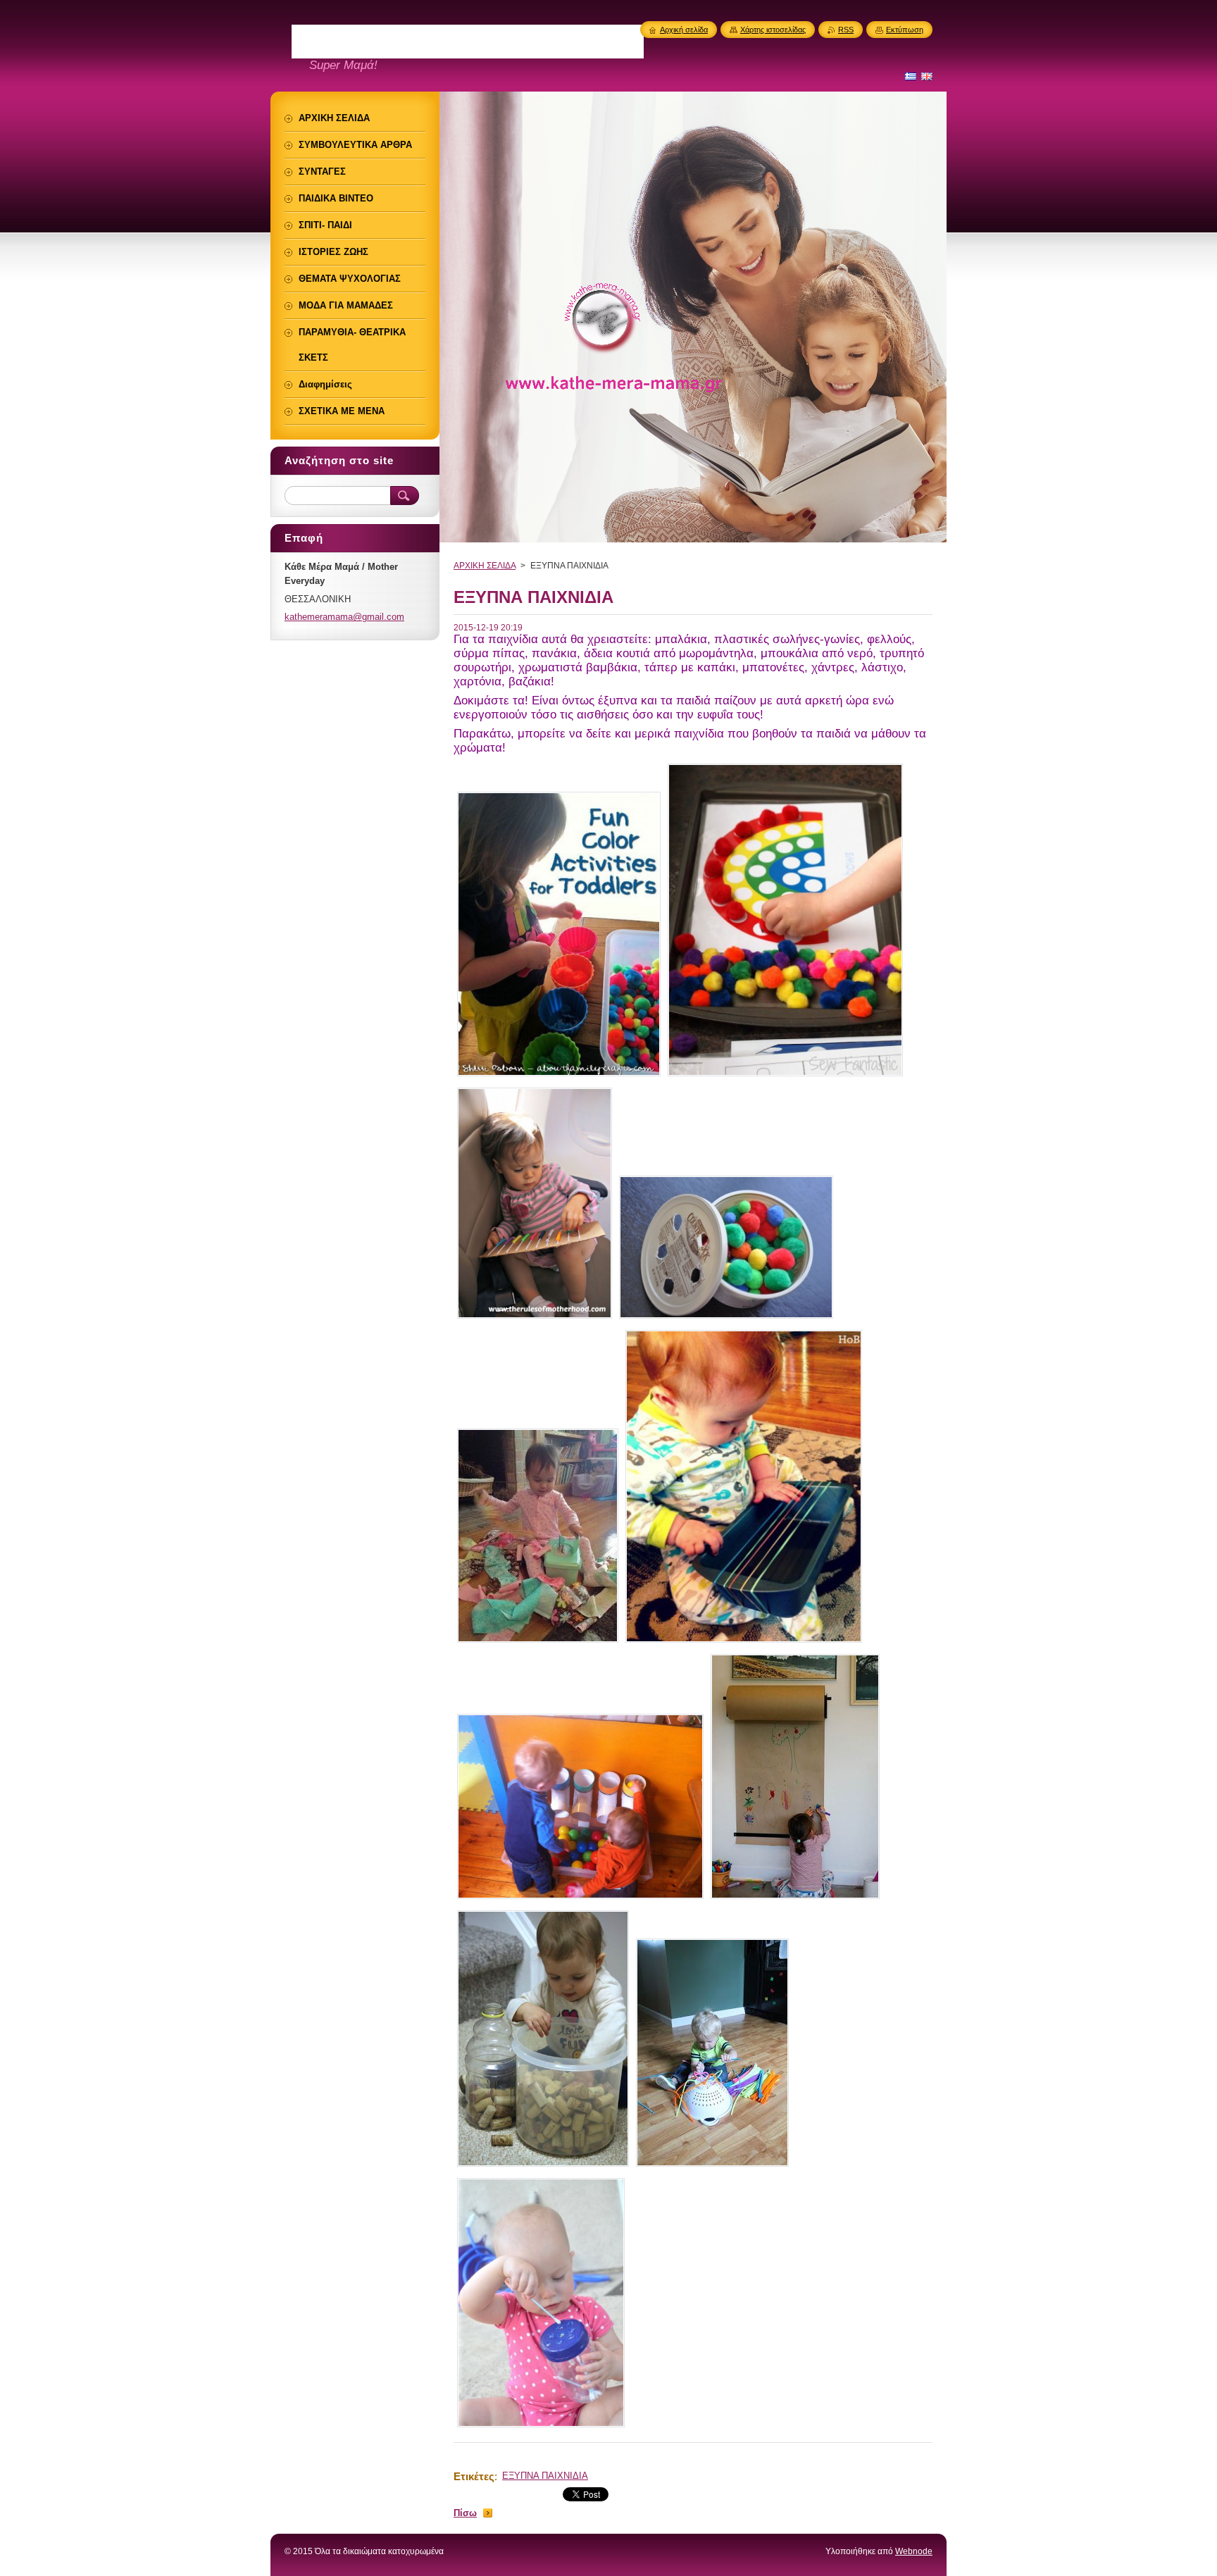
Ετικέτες (474, 2476)
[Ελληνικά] (911, 76)
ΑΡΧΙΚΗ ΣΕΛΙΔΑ (485, 566)
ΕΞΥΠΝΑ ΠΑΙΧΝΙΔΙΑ (545, 2476)
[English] (927, 76)
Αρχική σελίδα (684, 30)
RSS (846, 30)
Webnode (914, 2551)
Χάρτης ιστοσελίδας (773, 30)
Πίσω (465, 2513)
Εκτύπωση (905, 30)
